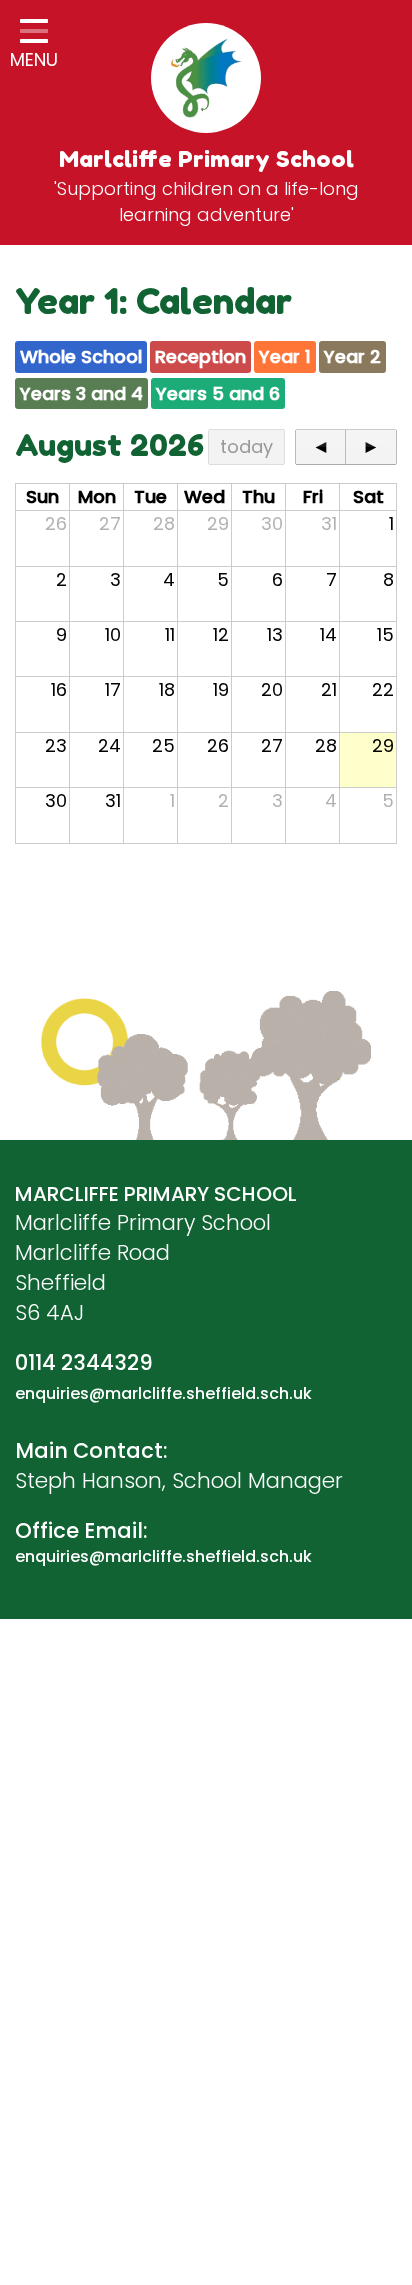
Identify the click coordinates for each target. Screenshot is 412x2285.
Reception (200, 356)
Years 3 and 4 (81, 393)
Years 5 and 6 (218, 393)
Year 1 (285, 356)
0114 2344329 (84, 1362)
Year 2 (352, 356)
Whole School (81, 356)
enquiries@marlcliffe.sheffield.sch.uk (163, 1393)
